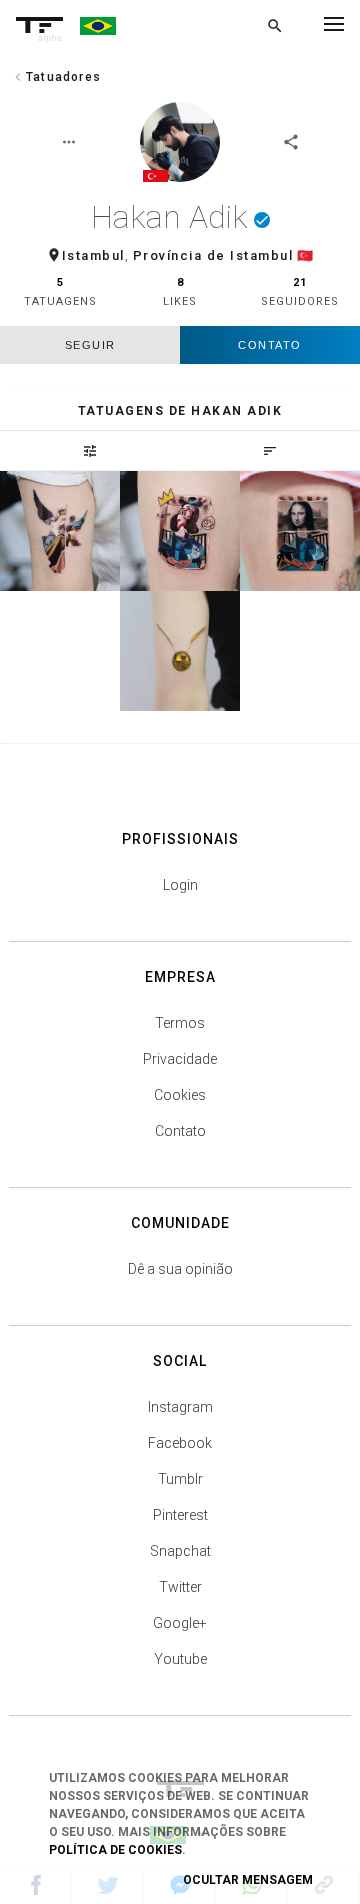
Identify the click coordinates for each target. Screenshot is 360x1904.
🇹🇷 (306, 255)
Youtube (180, 1659)
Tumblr (180, 1479)
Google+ (180, 1623)
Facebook (180, 1443)
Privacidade (180, 1059)
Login (180, 885)
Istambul (93, 255)
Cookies (180, 1095)
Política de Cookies (115, 1850)
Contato (270, 345)
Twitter (180, 1587)
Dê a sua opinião (180, 1269)
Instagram (180, 1407)
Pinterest (180, 1515)
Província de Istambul (213, 255)
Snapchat (180, 1551)
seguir (90, 345)
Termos (180, 1023)
